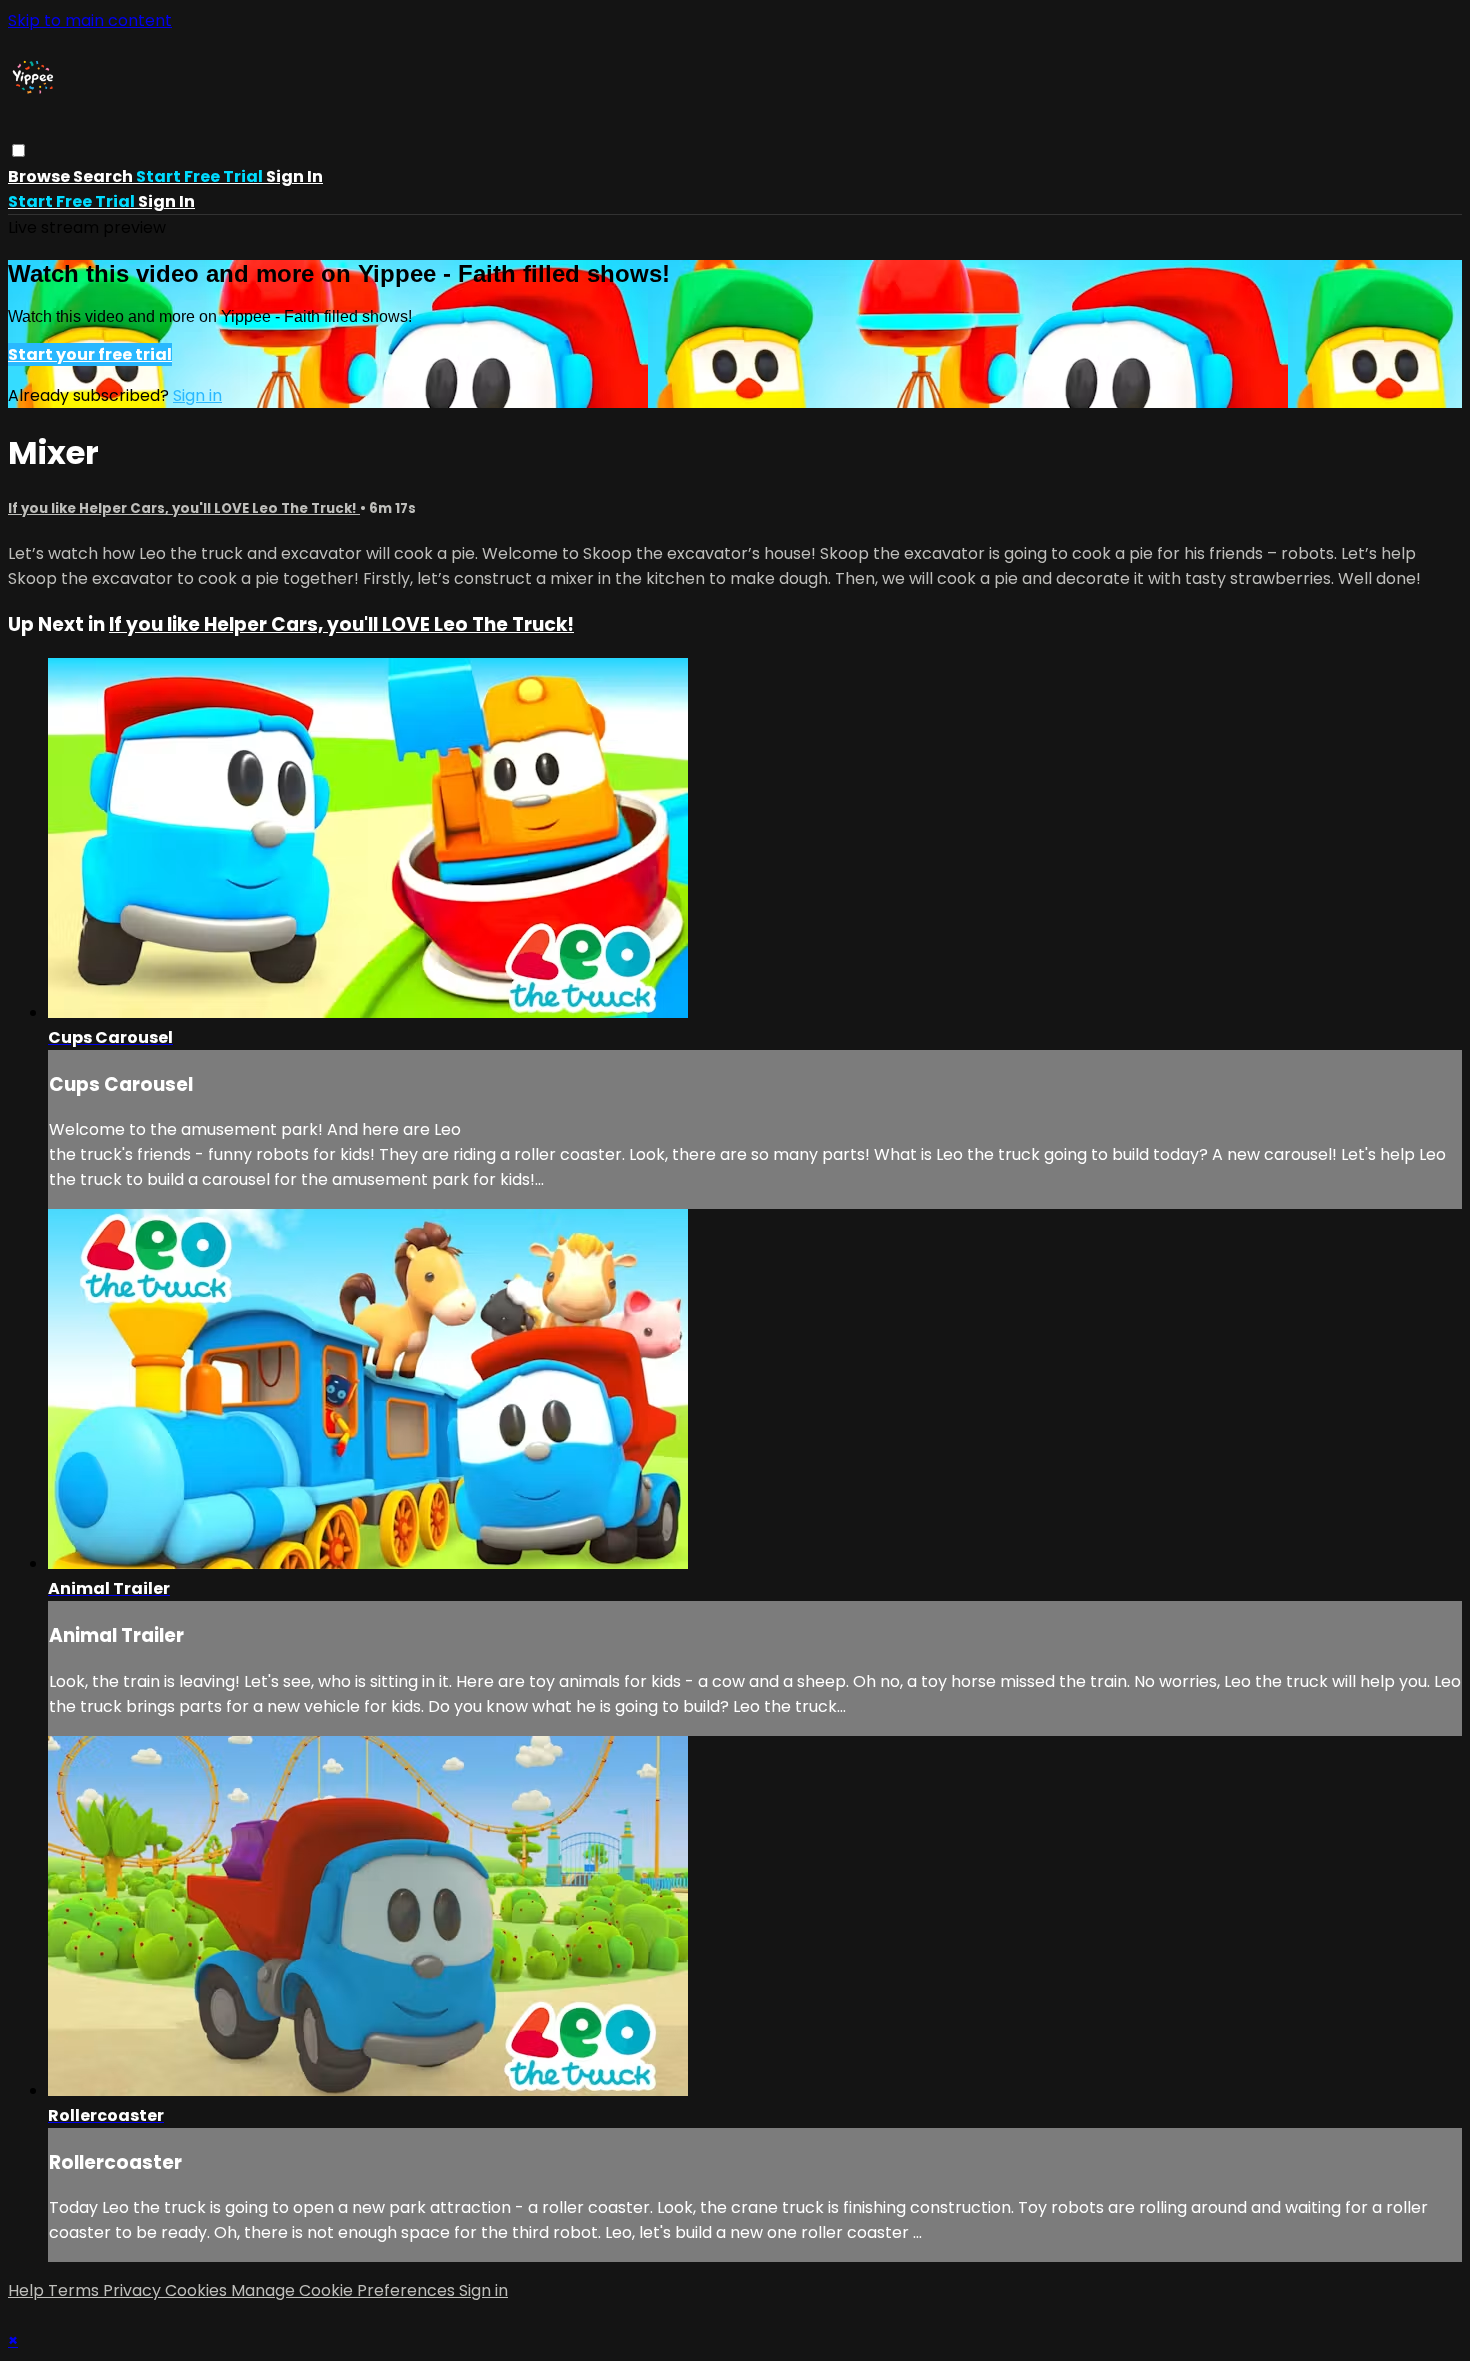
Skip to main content (90, 20)
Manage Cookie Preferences (345, 2290)
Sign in (294, 176)
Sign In (166, 201)
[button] (18, 150)
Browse (40, 176)
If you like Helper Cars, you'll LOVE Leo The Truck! (184, 508)
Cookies (198, 2290)
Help (28, 2290)
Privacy (134, 2290)
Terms (75, 2290)
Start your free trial (90, 354)
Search (104, 176)
